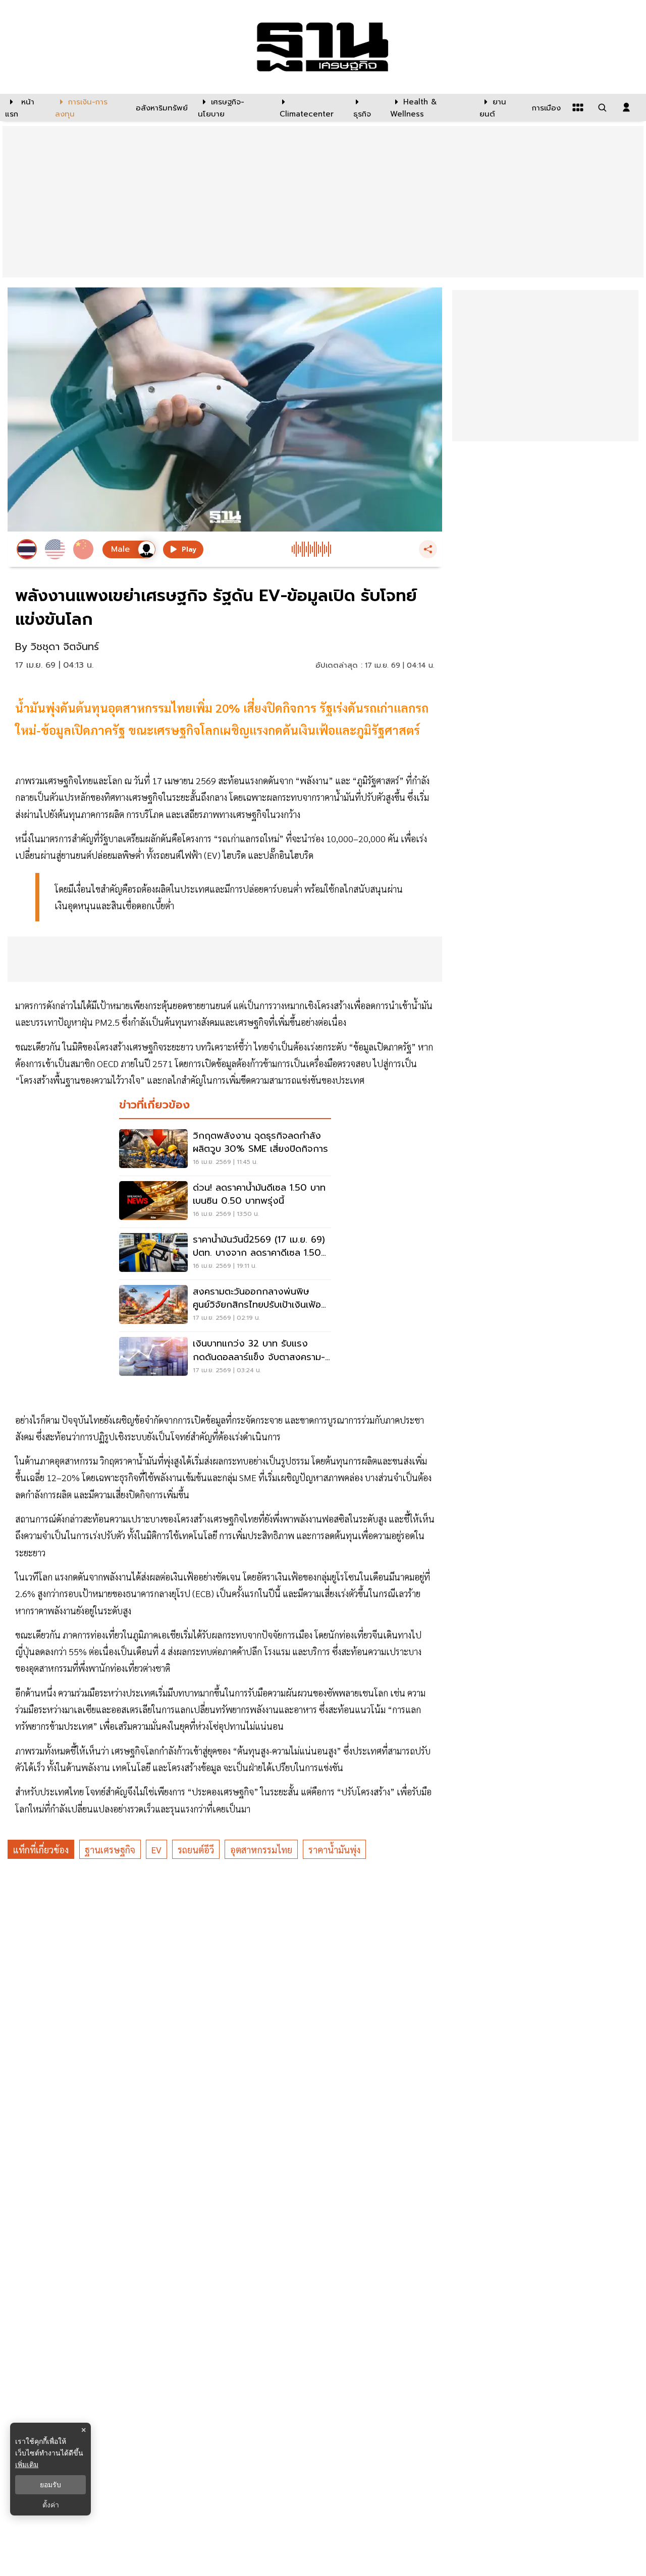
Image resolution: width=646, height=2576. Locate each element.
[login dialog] (626, 107)
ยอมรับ (50, 2485)
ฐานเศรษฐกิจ (110, 1850)
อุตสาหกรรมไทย (261, 1850)
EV (156, 1850)
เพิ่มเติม (27, 2464)
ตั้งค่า (51, 2505)
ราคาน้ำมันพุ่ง (334, 1850)
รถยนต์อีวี (196, 1850)
